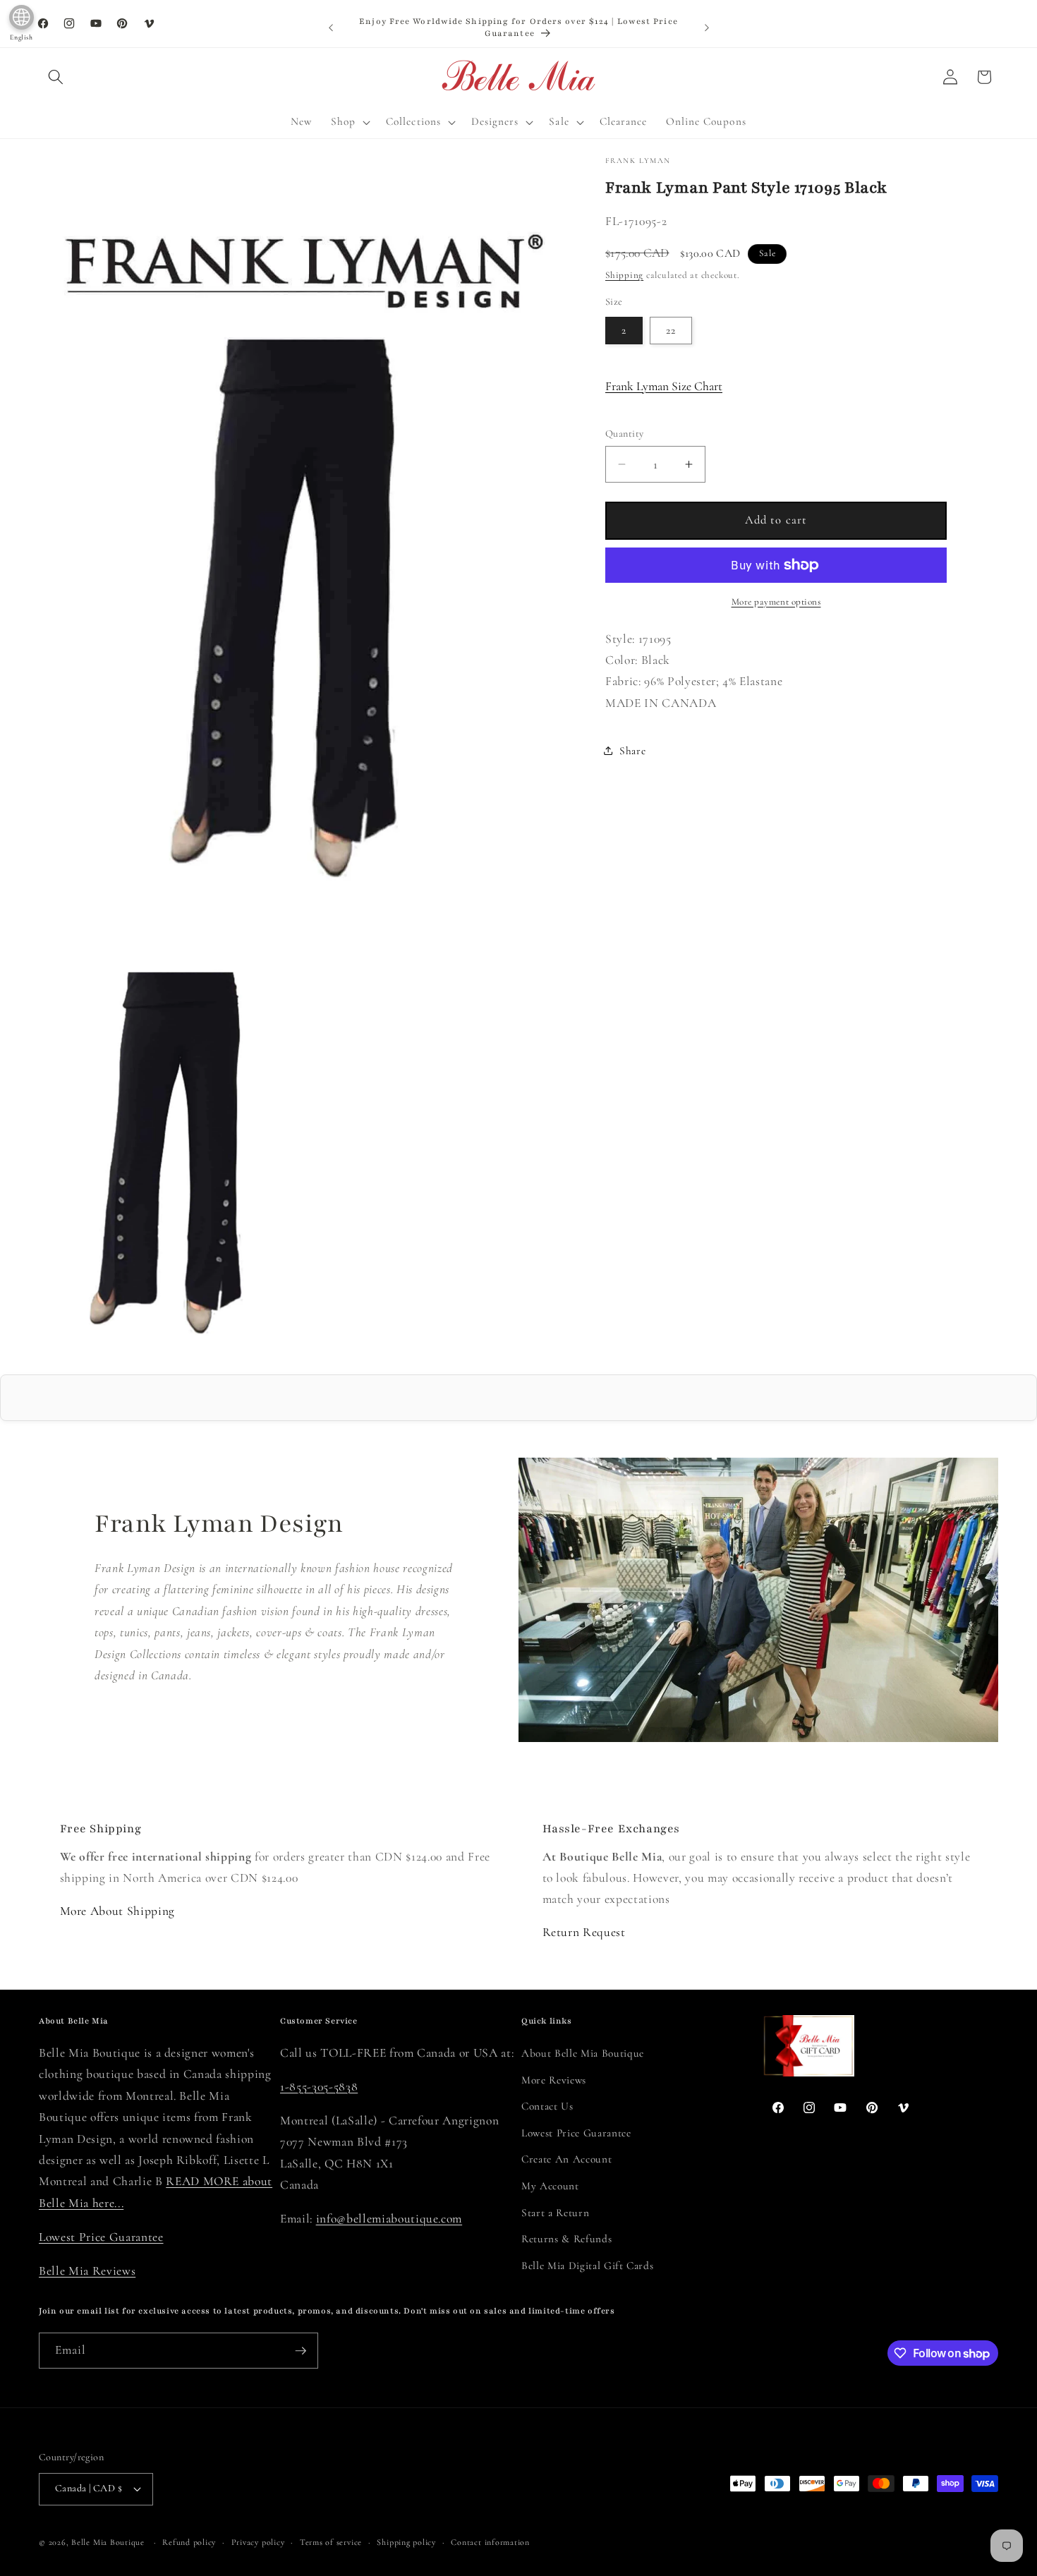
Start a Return (555, 2213)
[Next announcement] (707, 28)
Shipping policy (406, 2542)
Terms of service (331, 2542)
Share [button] (632, 751)
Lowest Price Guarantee (101, 2237)
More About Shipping (118, 1911)
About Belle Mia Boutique (583, 2053)
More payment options (776, 602)
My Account (550, 2186)
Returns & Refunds (566, 2239)
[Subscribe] (301, 2351)
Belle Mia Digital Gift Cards (587, 2266)
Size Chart (664, 386)
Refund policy (189, 2542)
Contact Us (547, 2106)
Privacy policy (258, 2542)
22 (671, 330)
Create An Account (566, 2159)
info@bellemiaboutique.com (389, 2219)
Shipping (624, 275)
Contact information (490, 2542)
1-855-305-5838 (319, 2087)
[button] (56, 77)
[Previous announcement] (331, 28)
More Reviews (554, 2080)
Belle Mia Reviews (87, 2271)
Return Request (584, 1932)
